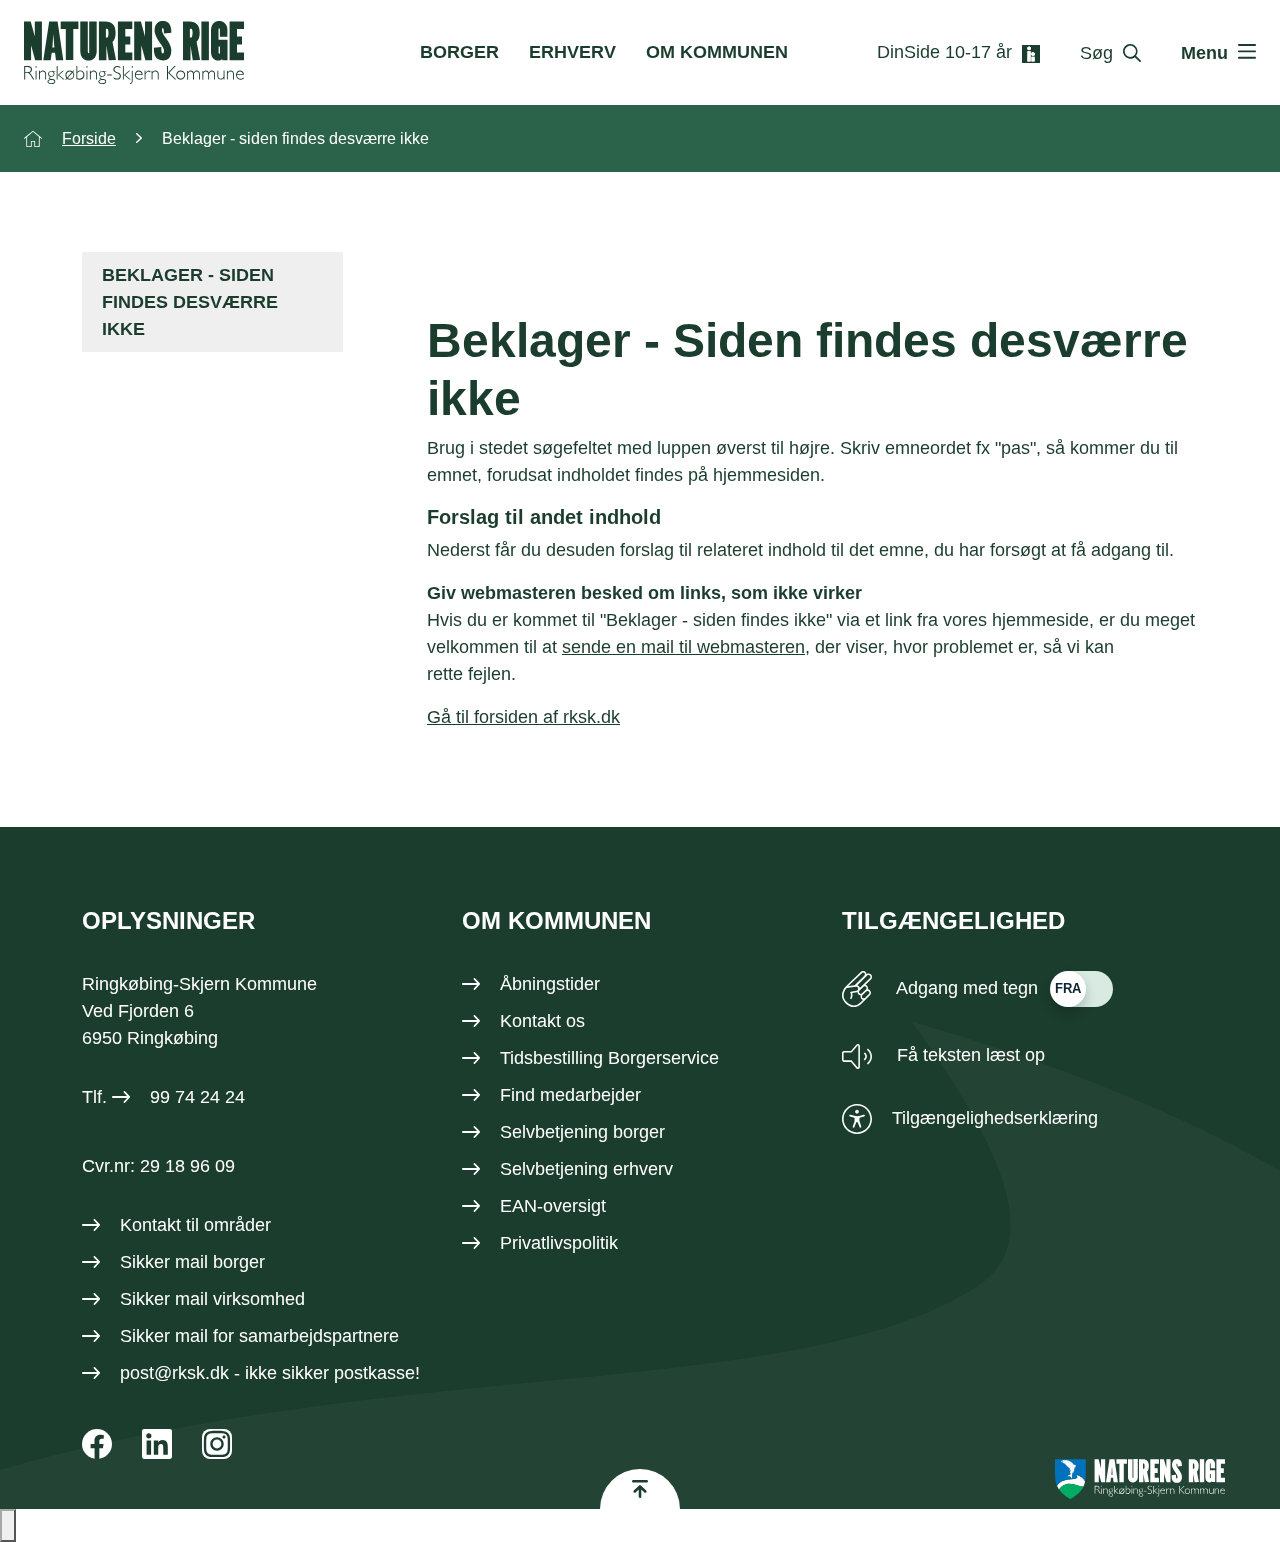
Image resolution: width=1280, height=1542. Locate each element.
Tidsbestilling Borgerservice (609, 1058)
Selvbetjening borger (582, 1132)
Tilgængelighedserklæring (995, 1118)
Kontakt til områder (195, 1225)
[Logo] (134, 52)
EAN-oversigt (553, 1206)
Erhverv (572, 52)
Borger (459, 52)
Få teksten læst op (968, 1055)
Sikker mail (164, 1336)
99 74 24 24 (197, 1097)
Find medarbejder (570, 1095)
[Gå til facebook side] (97, 1444)
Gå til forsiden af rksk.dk (523, 717)
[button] (8, 1525)
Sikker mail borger (192, 1262)
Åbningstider (550, 984)
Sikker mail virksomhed (212, 1299)
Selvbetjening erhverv (586, 1169)
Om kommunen (717, 52)
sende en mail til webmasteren (683, 647)
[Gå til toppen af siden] (640, 1489)
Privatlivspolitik (559, 1243)
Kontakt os (542, 1021)
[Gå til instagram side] (217, 1444)
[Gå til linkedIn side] (157, 1444)
